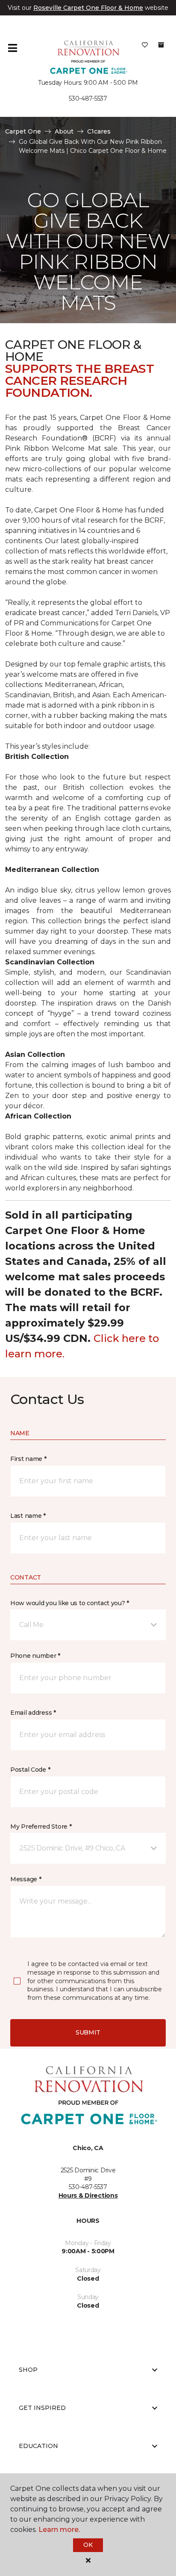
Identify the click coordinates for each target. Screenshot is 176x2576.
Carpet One (23, 131)
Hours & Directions (88, 2195)
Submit (88, 2032)
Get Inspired (42, 2408)
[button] (88, 1625)
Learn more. (59, 2530)
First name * (28, 1459)
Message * (26, 1879)
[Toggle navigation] (12, 48)
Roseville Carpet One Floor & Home (88, 8)
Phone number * (35, 1656)
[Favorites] (145, 48)
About (64, 131)
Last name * (28, 1516)
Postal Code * (30, 1770)
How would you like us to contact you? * (70, 1603)
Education (38, 2446)
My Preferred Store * (41, 1826)
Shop (28, 2370)
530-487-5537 (88, 98)
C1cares (99, 131)
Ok (88, 2545)
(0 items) (161, 45)
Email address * (33, 1713)
